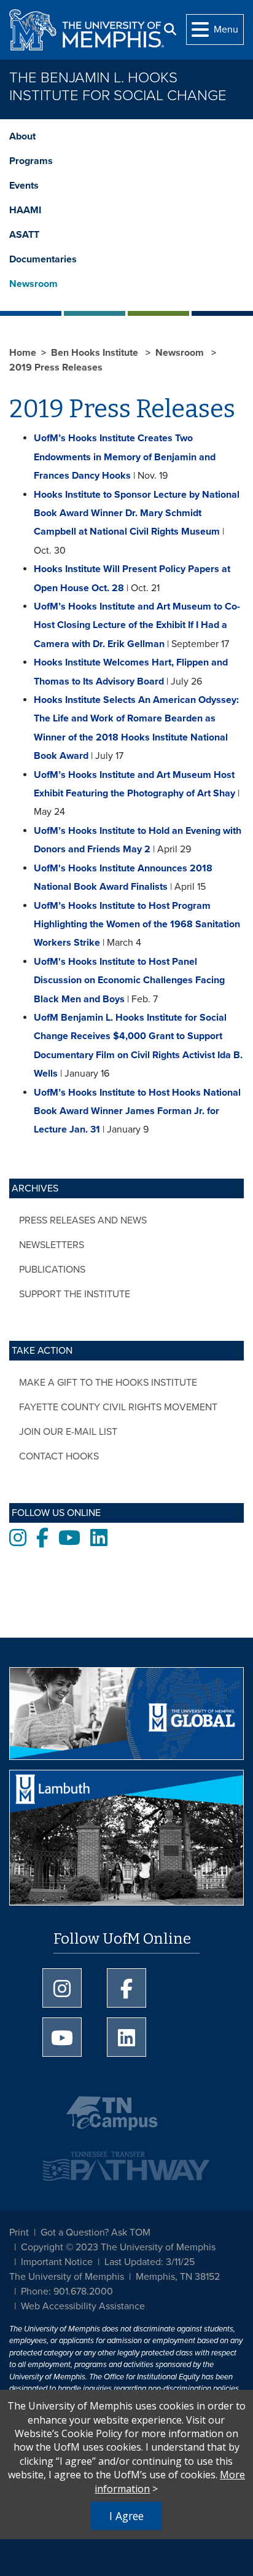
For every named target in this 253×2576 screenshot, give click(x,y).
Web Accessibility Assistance (83, 2306)
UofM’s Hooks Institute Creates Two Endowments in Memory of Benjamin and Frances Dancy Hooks (125, 457)
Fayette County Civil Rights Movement (118, 1407)
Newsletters (52, 1245)
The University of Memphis (67, 2277)
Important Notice (57, 2262)
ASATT (24, 235)
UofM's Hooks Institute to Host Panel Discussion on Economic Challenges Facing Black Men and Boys (129, 980)
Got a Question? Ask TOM (95, 2232)
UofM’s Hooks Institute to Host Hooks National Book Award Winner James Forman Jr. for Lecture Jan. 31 (137, 1111)
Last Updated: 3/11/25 (150, 2262)
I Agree (126, 2516)
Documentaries (43, 259)
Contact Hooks (59, 1456)
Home (23, 353)
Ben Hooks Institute (96, 353)
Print (19, 2232)
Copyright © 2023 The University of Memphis (118, 2247)
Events (24, 186)
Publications (52, 1270)
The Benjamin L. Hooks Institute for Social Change (118, 87)
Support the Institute (75, 1294)
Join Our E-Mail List (68, 1432)
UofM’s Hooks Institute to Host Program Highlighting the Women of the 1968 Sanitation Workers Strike (137, 925)
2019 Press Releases (56, 367)
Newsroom (33, 284)
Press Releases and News (83, 1220)
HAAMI (25, 210)
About (22, 136)
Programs (31, 161)
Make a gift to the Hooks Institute (108, 1383)
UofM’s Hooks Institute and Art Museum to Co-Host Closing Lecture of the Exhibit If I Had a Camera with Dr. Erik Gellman (137, 625)
